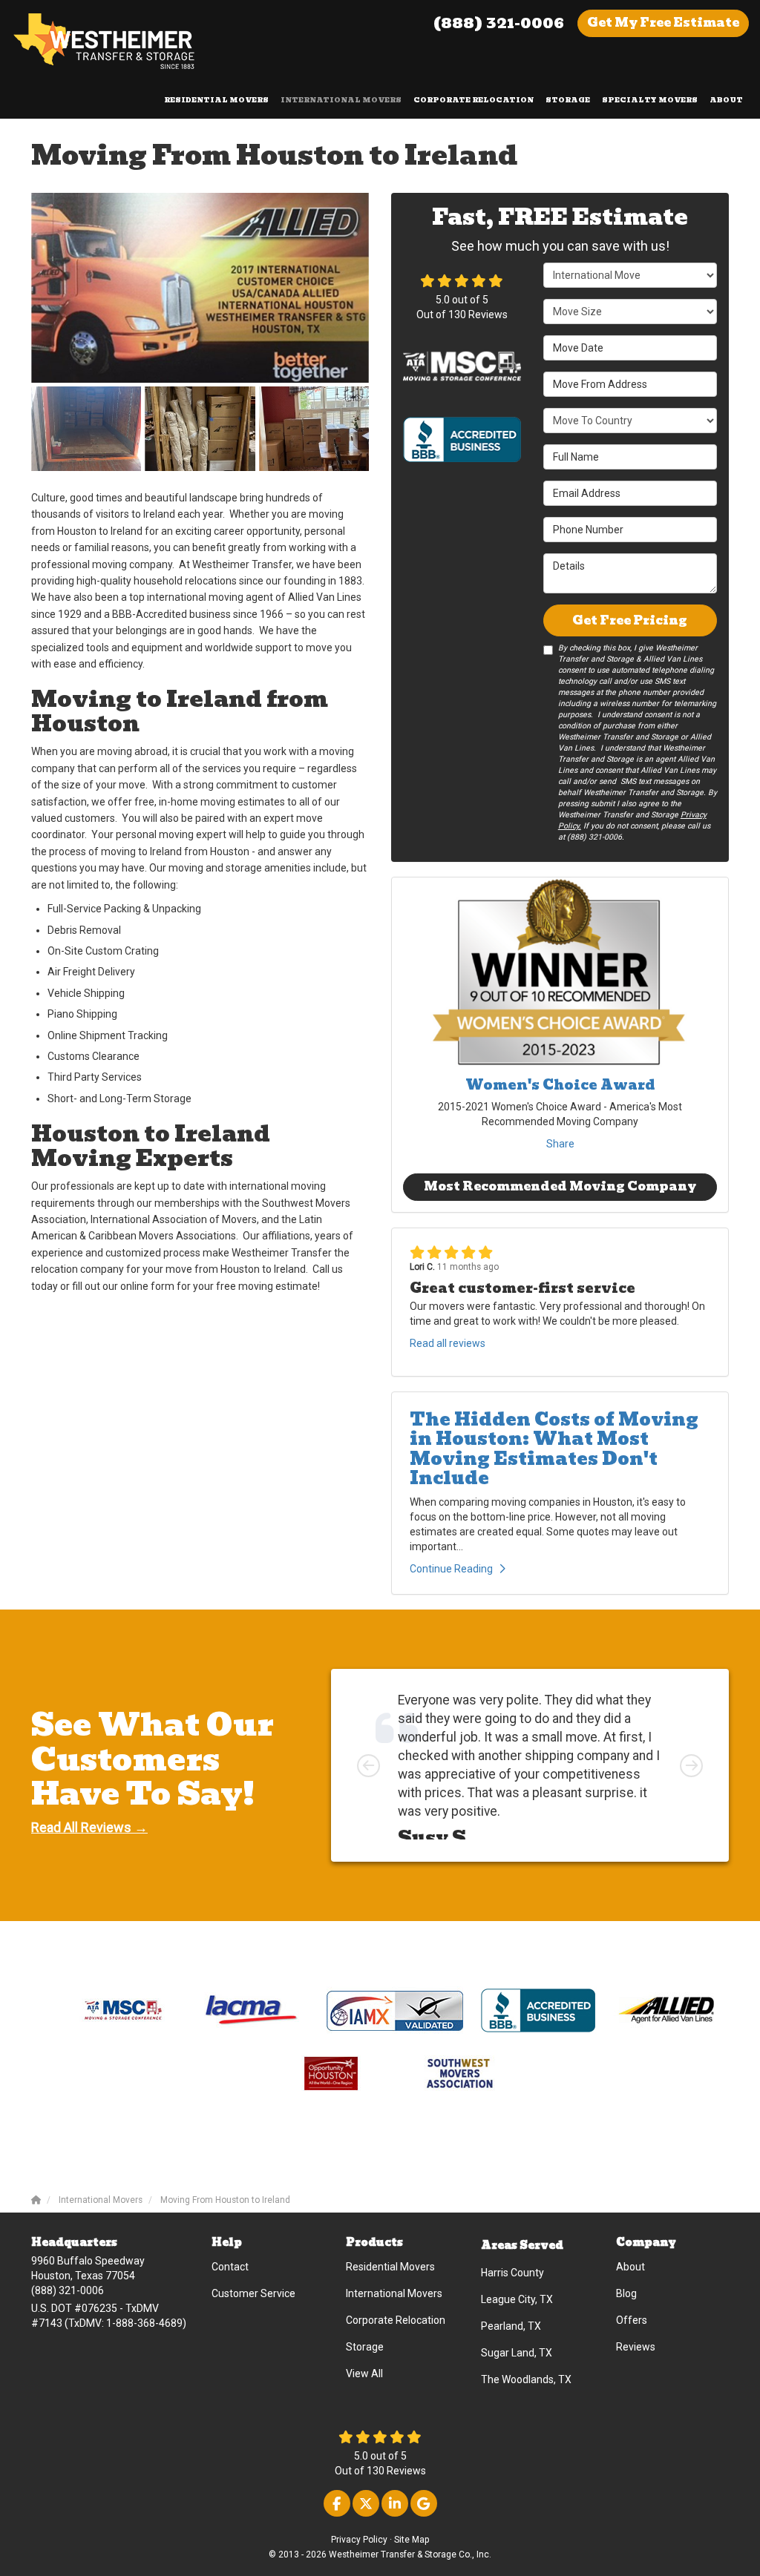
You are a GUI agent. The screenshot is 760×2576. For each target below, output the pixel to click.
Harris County (512, 2273)
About (630, 2267)
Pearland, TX (511, 2326)
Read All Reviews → (89, 1827)
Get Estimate (663, 23)
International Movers (394, 2293)
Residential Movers (390, 2267)
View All (364, 2374)
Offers (632, 2320)
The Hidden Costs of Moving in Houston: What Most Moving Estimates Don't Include (554, 1449)
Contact (230, 2267)
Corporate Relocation (396, 2320)
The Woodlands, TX (526, 2379)
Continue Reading (451, 1569)
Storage (365, 2347)
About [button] (726, 100)
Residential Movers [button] (216, 100)
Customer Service (253, 2293)
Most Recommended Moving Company (560, 1186)
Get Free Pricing (630, 620)
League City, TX (517, 2299)
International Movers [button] (341, 100)
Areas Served (522, 2245)
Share (560, 1144)
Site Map (412, 2540)
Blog (626, 2293)
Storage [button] (568, 100)
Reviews (636, 2347)
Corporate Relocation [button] (474, 100)
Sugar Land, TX (517, 2353)
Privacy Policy (359, 2540)
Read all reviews (448, 1343)
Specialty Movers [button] (650, 100)
